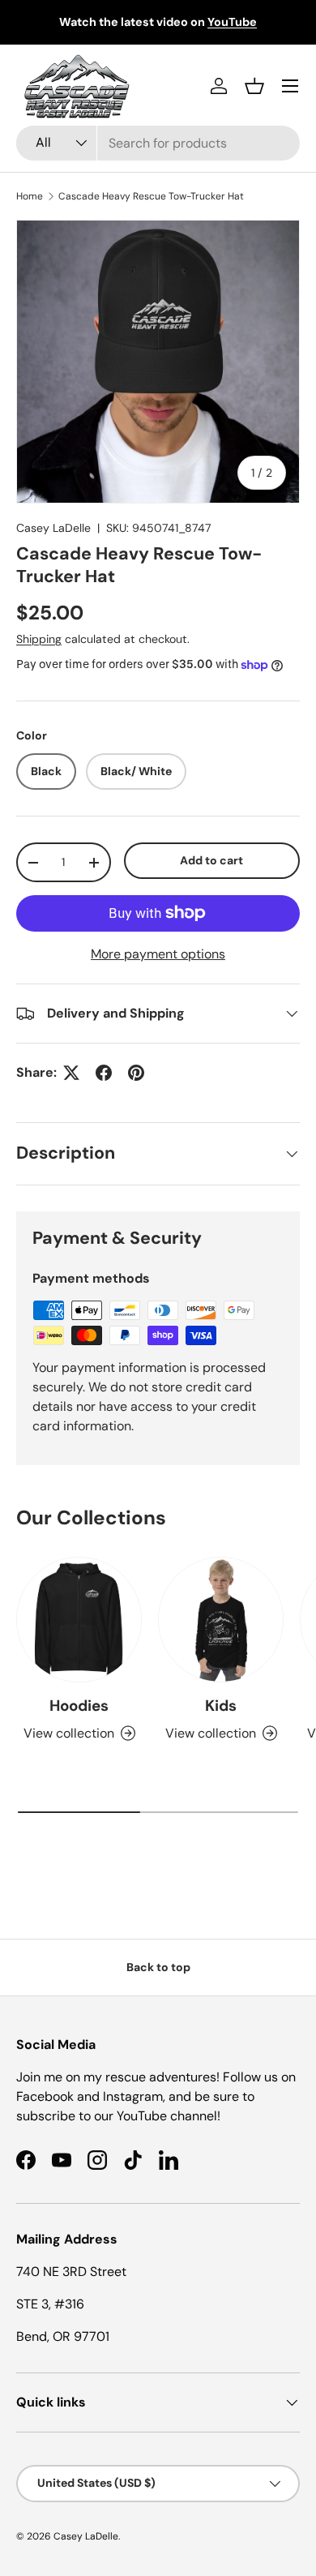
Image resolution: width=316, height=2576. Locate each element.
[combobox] (158, 143)
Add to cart (211, 860)
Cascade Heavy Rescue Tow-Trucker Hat (151, 196)
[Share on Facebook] (104, 1073)
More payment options (158, 954)
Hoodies (79, 1706)
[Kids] (221, 1620)
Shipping (39, 639)
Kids (221, 1706)
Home (30, 196)
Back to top (158, 1967)
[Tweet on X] (71, 1073)
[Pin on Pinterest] (136, 1073)
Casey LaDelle (53, 528)
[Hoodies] (79, 1620)
